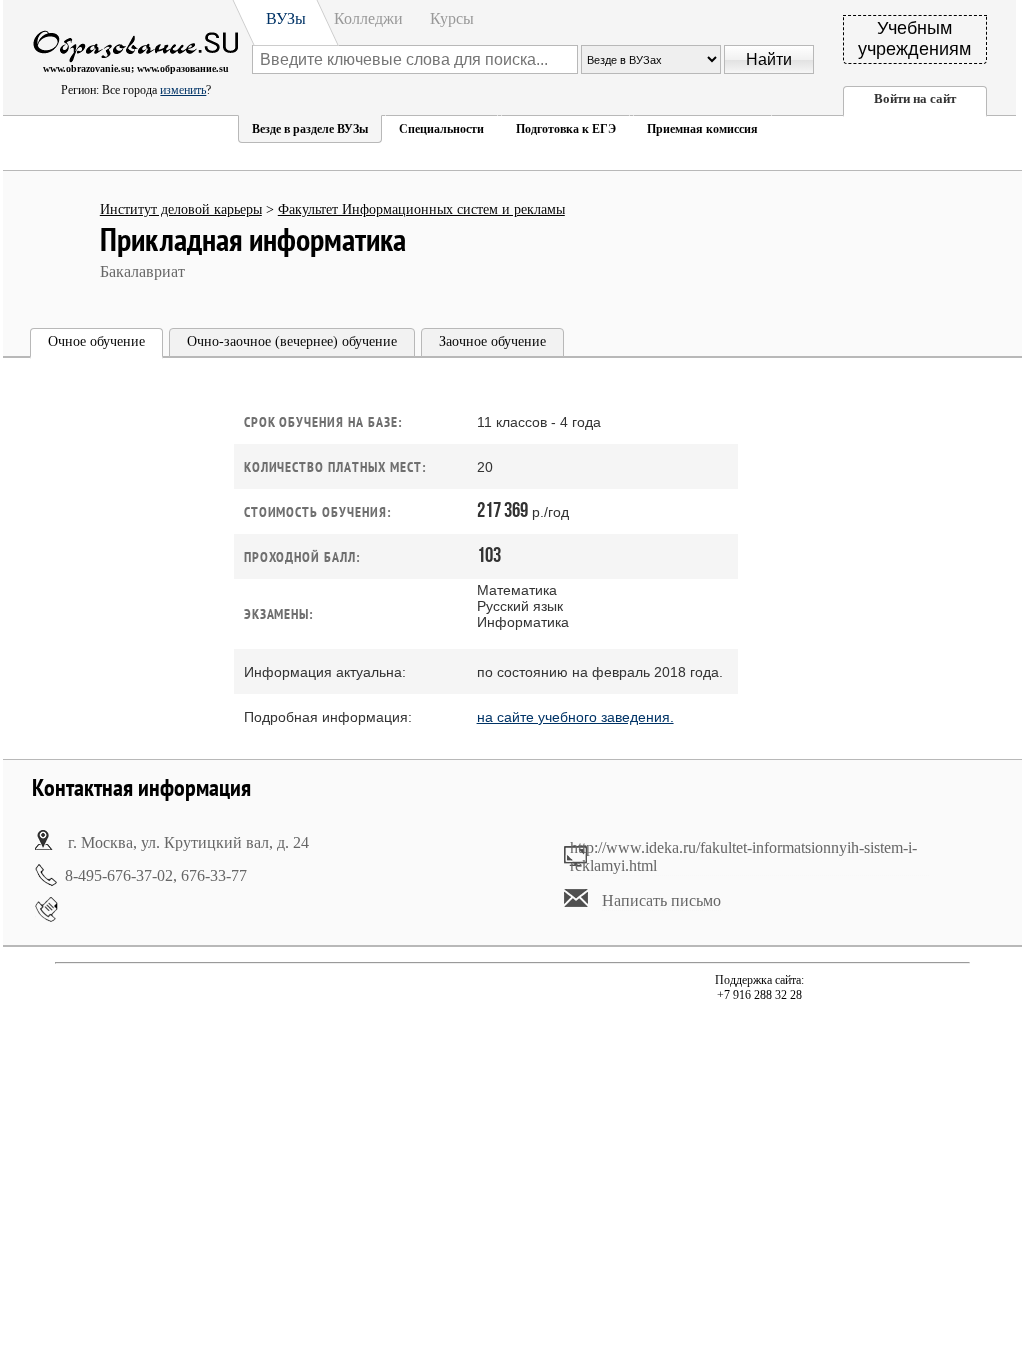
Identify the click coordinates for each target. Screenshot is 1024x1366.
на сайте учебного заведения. (575, 717)
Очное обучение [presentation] (96, 341)
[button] (310, 129)
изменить (183, 90)
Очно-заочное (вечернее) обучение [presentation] (292, 341)
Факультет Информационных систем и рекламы (421, 209)
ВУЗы (286, 18)
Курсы (452, 18)
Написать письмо (661, 900)
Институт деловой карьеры (181, 209)
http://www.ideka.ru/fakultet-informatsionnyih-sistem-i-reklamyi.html (743, 856)
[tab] (96, 343)
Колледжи (368, 18)
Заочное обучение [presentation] (492, 341)
